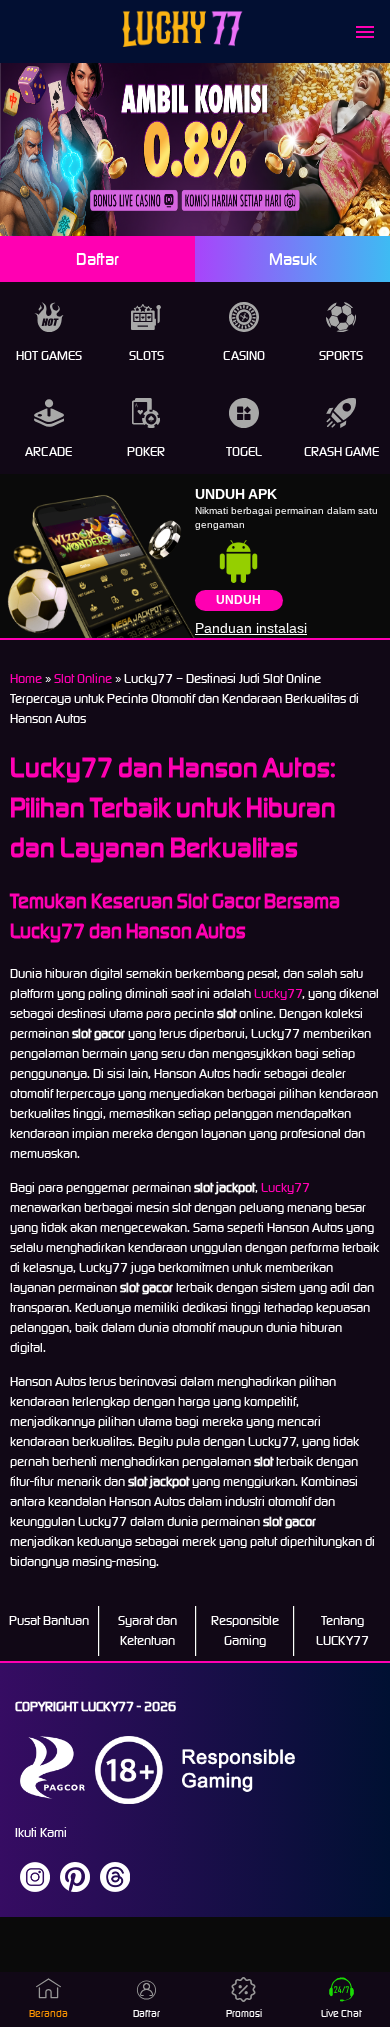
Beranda (48, 2013)
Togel (244, 451)
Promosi (244, 2013)
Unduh (238, 600)
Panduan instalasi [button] (251, 628)
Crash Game (341, 451)
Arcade (48, 451)
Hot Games (49, 355)
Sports (341, 355)
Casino (244, 355)
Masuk (293, 259)
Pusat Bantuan (49, 1620)
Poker (146, 451)
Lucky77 (278, 993)
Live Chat (341, 2013)
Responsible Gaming (245, 1630)
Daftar (97, 259)
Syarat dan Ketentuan (147, 1630)
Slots (146, 355)
